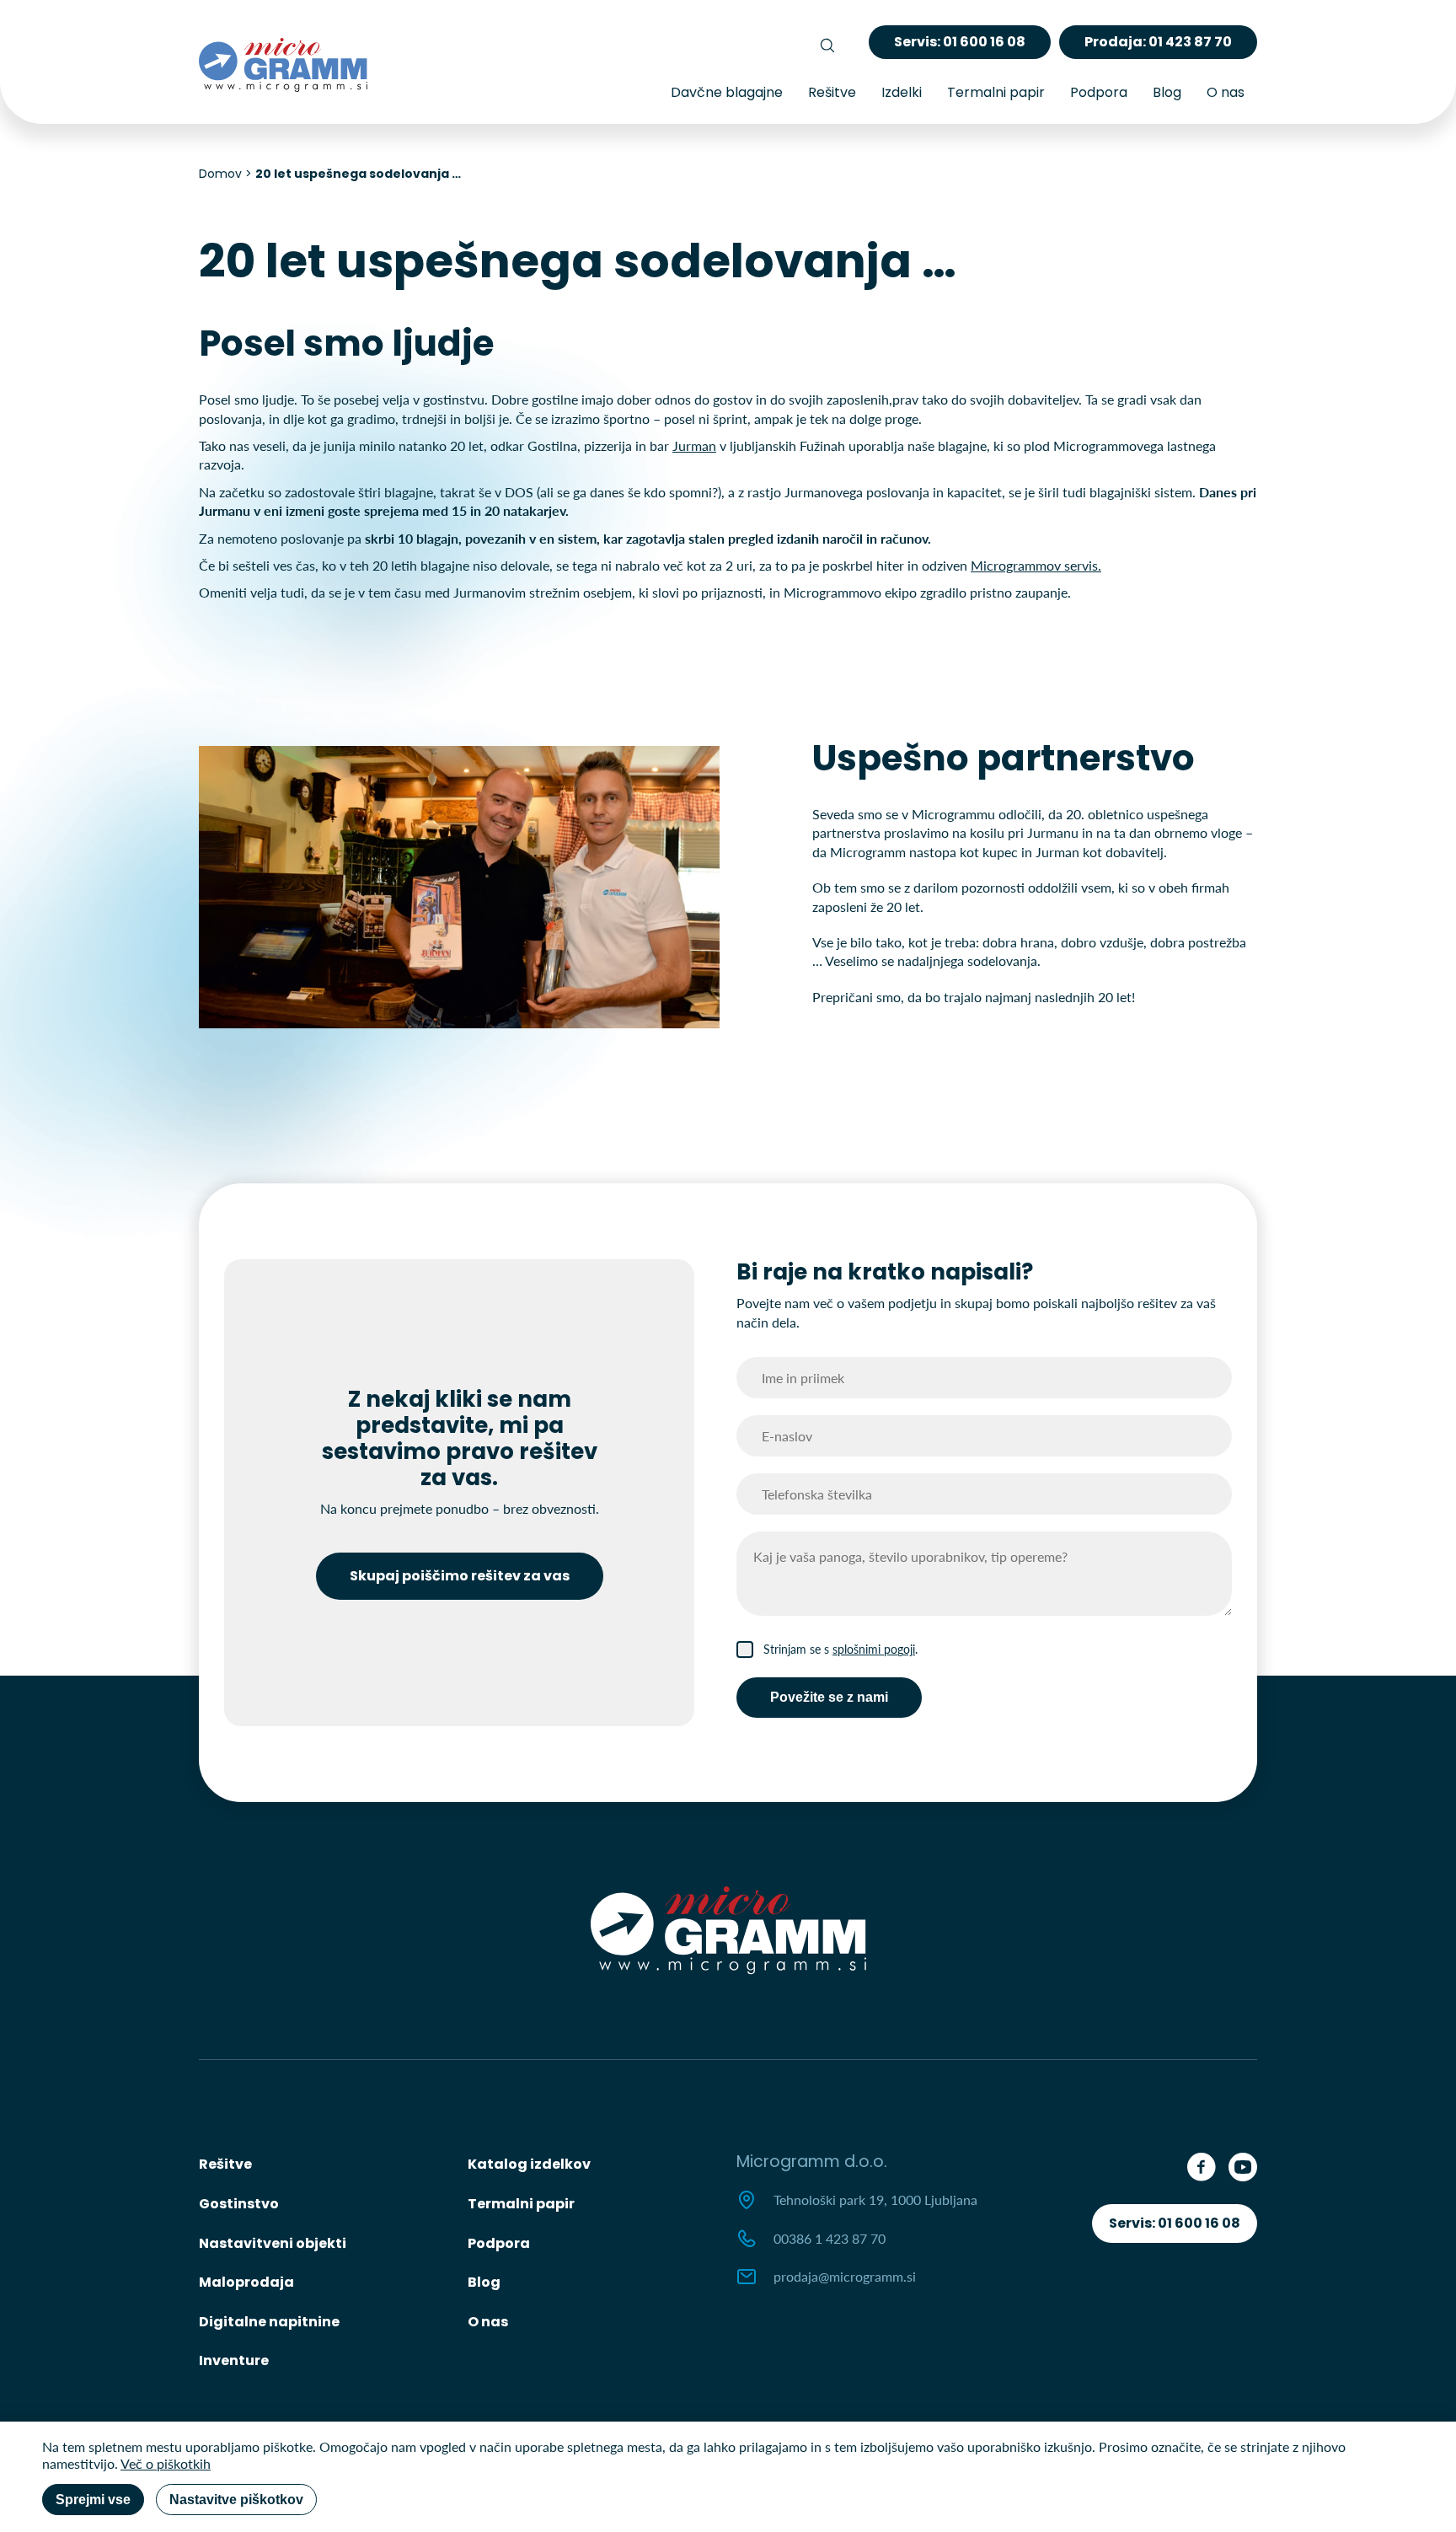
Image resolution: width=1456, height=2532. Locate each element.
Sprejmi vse (93, 2500)
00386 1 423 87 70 (830, 2238)
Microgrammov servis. (1036, 565)
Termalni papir (996, 92)
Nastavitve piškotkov (236, 2500)
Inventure (234, 2360)
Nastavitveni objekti (273, 2243)
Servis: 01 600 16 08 (1175, 2223)
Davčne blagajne (727, 92)
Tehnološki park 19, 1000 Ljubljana (875, 2199)
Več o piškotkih (166, 2463)
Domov (220, 174)
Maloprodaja (246, 2282)
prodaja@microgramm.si (845, 2276)
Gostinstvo (239, 2204)
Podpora (1099, 92)
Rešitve (832, 92)
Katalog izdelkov (529, 2164)
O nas (1226, 92)
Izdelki (902, 92)
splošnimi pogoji (874, 1649)
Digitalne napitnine (269, 2322)
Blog (1167, 92)
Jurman (694, 445)
